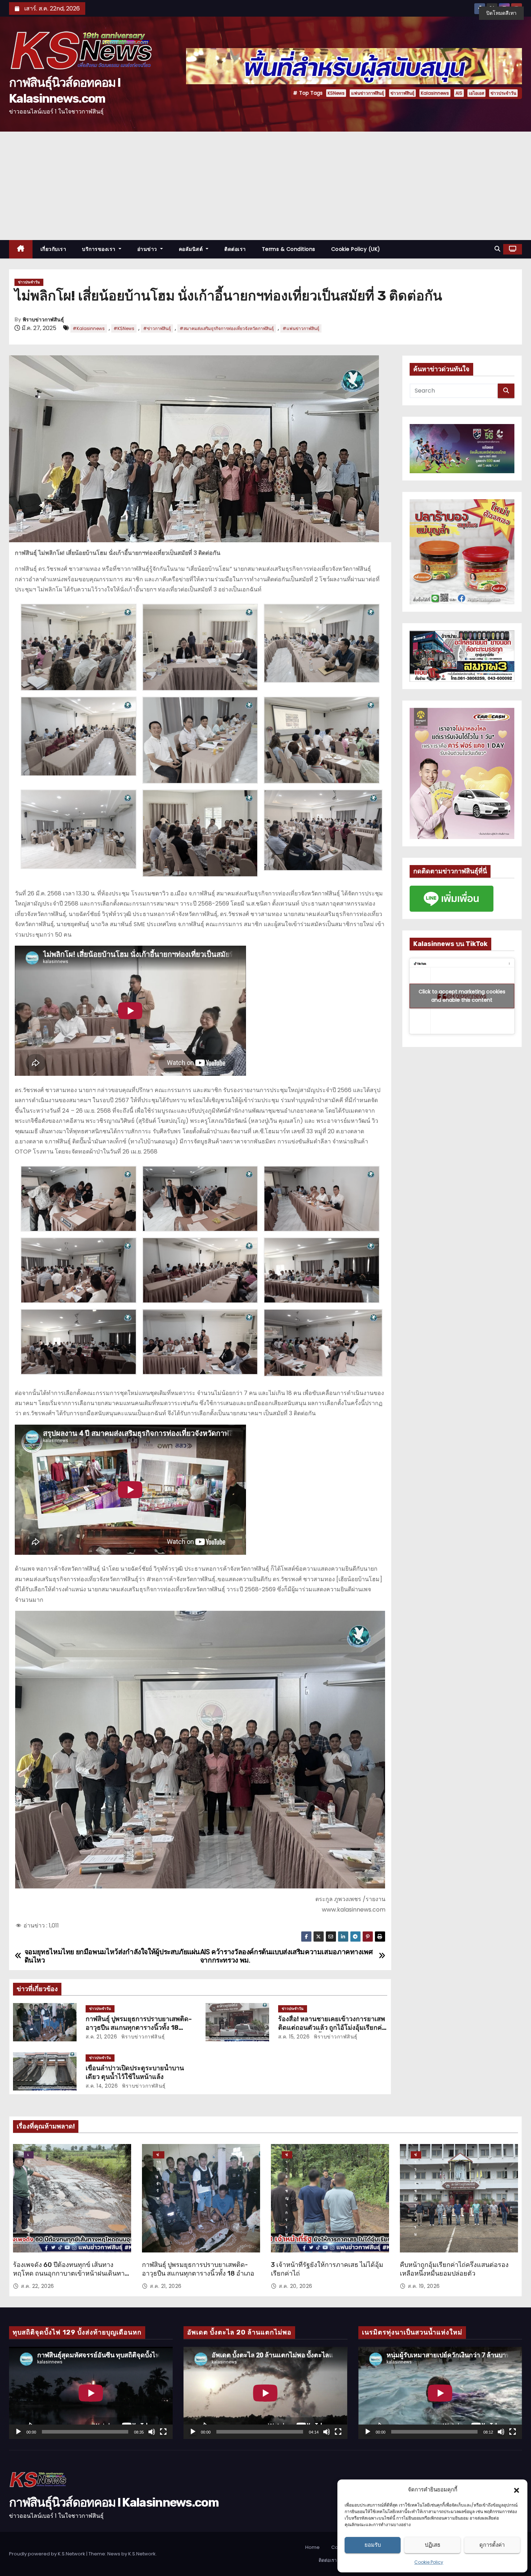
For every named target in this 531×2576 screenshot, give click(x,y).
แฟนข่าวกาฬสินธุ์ (368, 93)
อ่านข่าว (148, 249)
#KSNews (124, 328)
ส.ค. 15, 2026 (294, 2037)
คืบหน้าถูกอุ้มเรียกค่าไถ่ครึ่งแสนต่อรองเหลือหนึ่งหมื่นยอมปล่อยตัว (454, 2269)
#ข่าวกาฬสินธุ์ (157, 328)
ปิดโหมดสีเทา (501, 13)
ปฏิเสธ (433, 2545)
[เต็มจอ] (163, 2432)
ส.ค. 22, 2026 (38, 2286)
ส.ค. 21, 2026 (102, 2037)
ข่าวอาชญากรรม (287, 2155)
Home (312, 2547)
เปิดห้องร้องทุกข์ (29, 2155)
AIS (459, 93)
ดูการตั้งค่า (492, 2545)
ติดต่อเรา (235, 249)
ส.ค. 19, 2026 (424, 2286)
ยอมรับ (373, 2545)
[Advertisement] (265, 186)
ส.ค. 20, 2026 (296, 2286)
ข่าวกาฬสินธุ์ (402, 93)
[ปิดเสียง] (152, 2432)
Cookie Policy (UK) (356, 249)
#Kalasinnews (89, 328)
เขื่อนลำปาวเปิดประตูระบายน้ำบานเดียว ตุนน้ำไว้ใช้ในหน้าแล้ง (135, 2072)
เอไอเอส (476, 93)
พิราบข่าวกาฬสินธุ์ (43, 320)
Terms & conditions (289, 249)
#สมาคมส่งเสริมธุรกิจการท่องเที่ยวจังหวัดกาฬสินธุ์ (227, 328)
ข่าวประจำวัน (503, 93)
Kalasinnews (435, 93)
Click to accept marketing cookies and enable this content (462, 996)
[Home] (21, 249)
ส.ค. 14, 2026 (102, 2086)
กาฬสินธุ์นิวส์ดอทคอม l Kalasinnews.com (114, 2502)
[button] (517, 2490)
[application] (91, 2393)
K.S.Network (142, 2554)
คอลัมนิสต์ (192, 249)
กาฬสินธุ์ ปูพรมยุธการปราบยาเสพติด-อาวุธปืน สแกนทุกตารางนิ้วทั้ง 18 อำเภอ (139, 2028)
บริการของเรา (100, 249)
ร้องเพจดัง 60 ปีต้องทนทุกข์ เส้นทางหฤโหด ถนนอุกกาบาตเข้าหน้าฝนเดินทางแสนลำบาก (70, 2273)
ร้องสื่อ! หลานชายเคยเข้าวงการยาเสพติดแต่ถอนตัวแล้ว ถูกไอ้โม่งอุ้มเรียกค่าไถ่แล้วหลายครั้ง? (332, 2028)
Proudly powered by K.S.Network (48, 2554)
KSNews (336, 93)
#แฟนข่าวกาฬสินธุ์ (301, 328)
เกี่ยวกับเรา (53, 249)
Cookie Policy (429, 2562)
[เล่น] (18, 2432)
